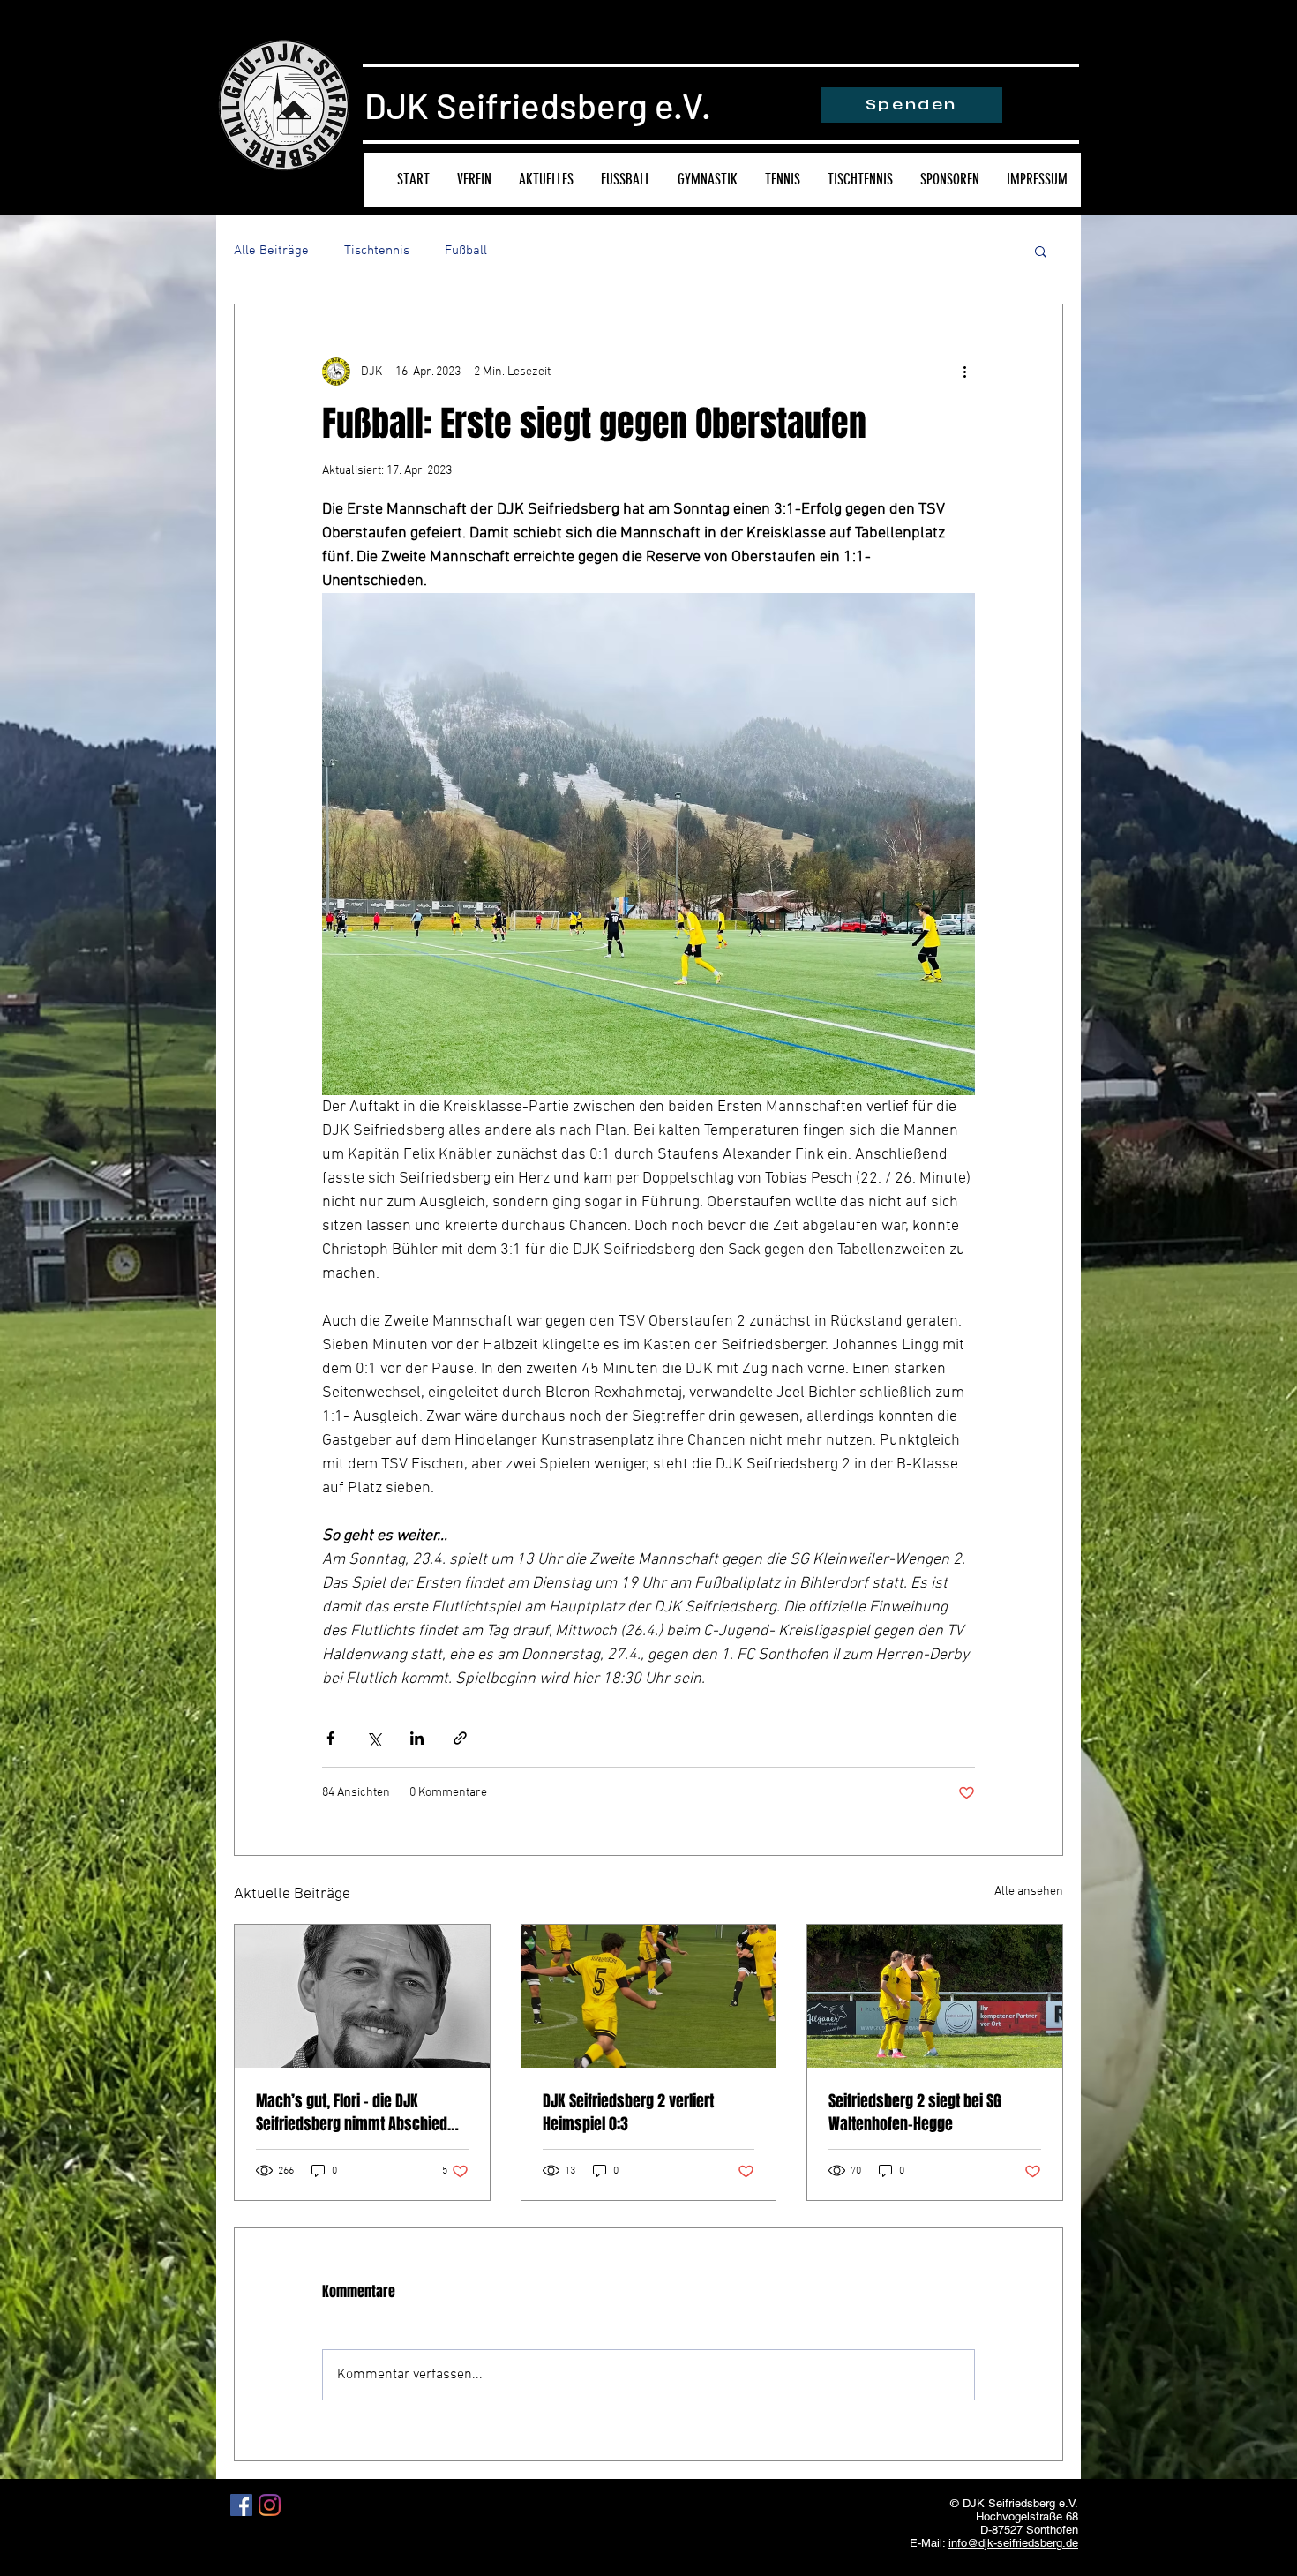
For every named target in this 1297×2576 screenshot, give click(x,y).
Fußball (466, 251)
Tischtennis (377, 251)
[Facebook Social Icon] (241, 2505)
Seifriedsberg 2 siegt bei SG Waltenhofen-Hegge (915, 2113)
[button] (1041, 251)
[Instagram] (270, 2505)
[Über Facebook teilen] (330, 1738)
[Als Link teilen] (460, 1738)
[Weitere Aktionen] (964, 372)
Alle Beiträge (271, 251)
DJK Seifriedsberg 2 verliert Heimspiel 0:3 (628, 2113)
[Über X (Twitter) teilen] (374, 1738)
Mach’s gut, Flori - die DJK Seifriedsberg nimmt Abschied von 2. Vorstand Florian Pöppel (352, 2113)
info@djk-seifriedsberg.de (1013, 2543)
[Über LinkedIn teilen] (417, 1738)
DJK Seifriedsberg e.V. (538, 105)
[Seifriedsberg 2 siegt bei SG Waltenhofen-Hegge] (935, 1996)
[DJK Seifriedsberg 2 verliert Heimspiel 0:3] (649, 1996)
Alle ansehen (1029, 1892)
